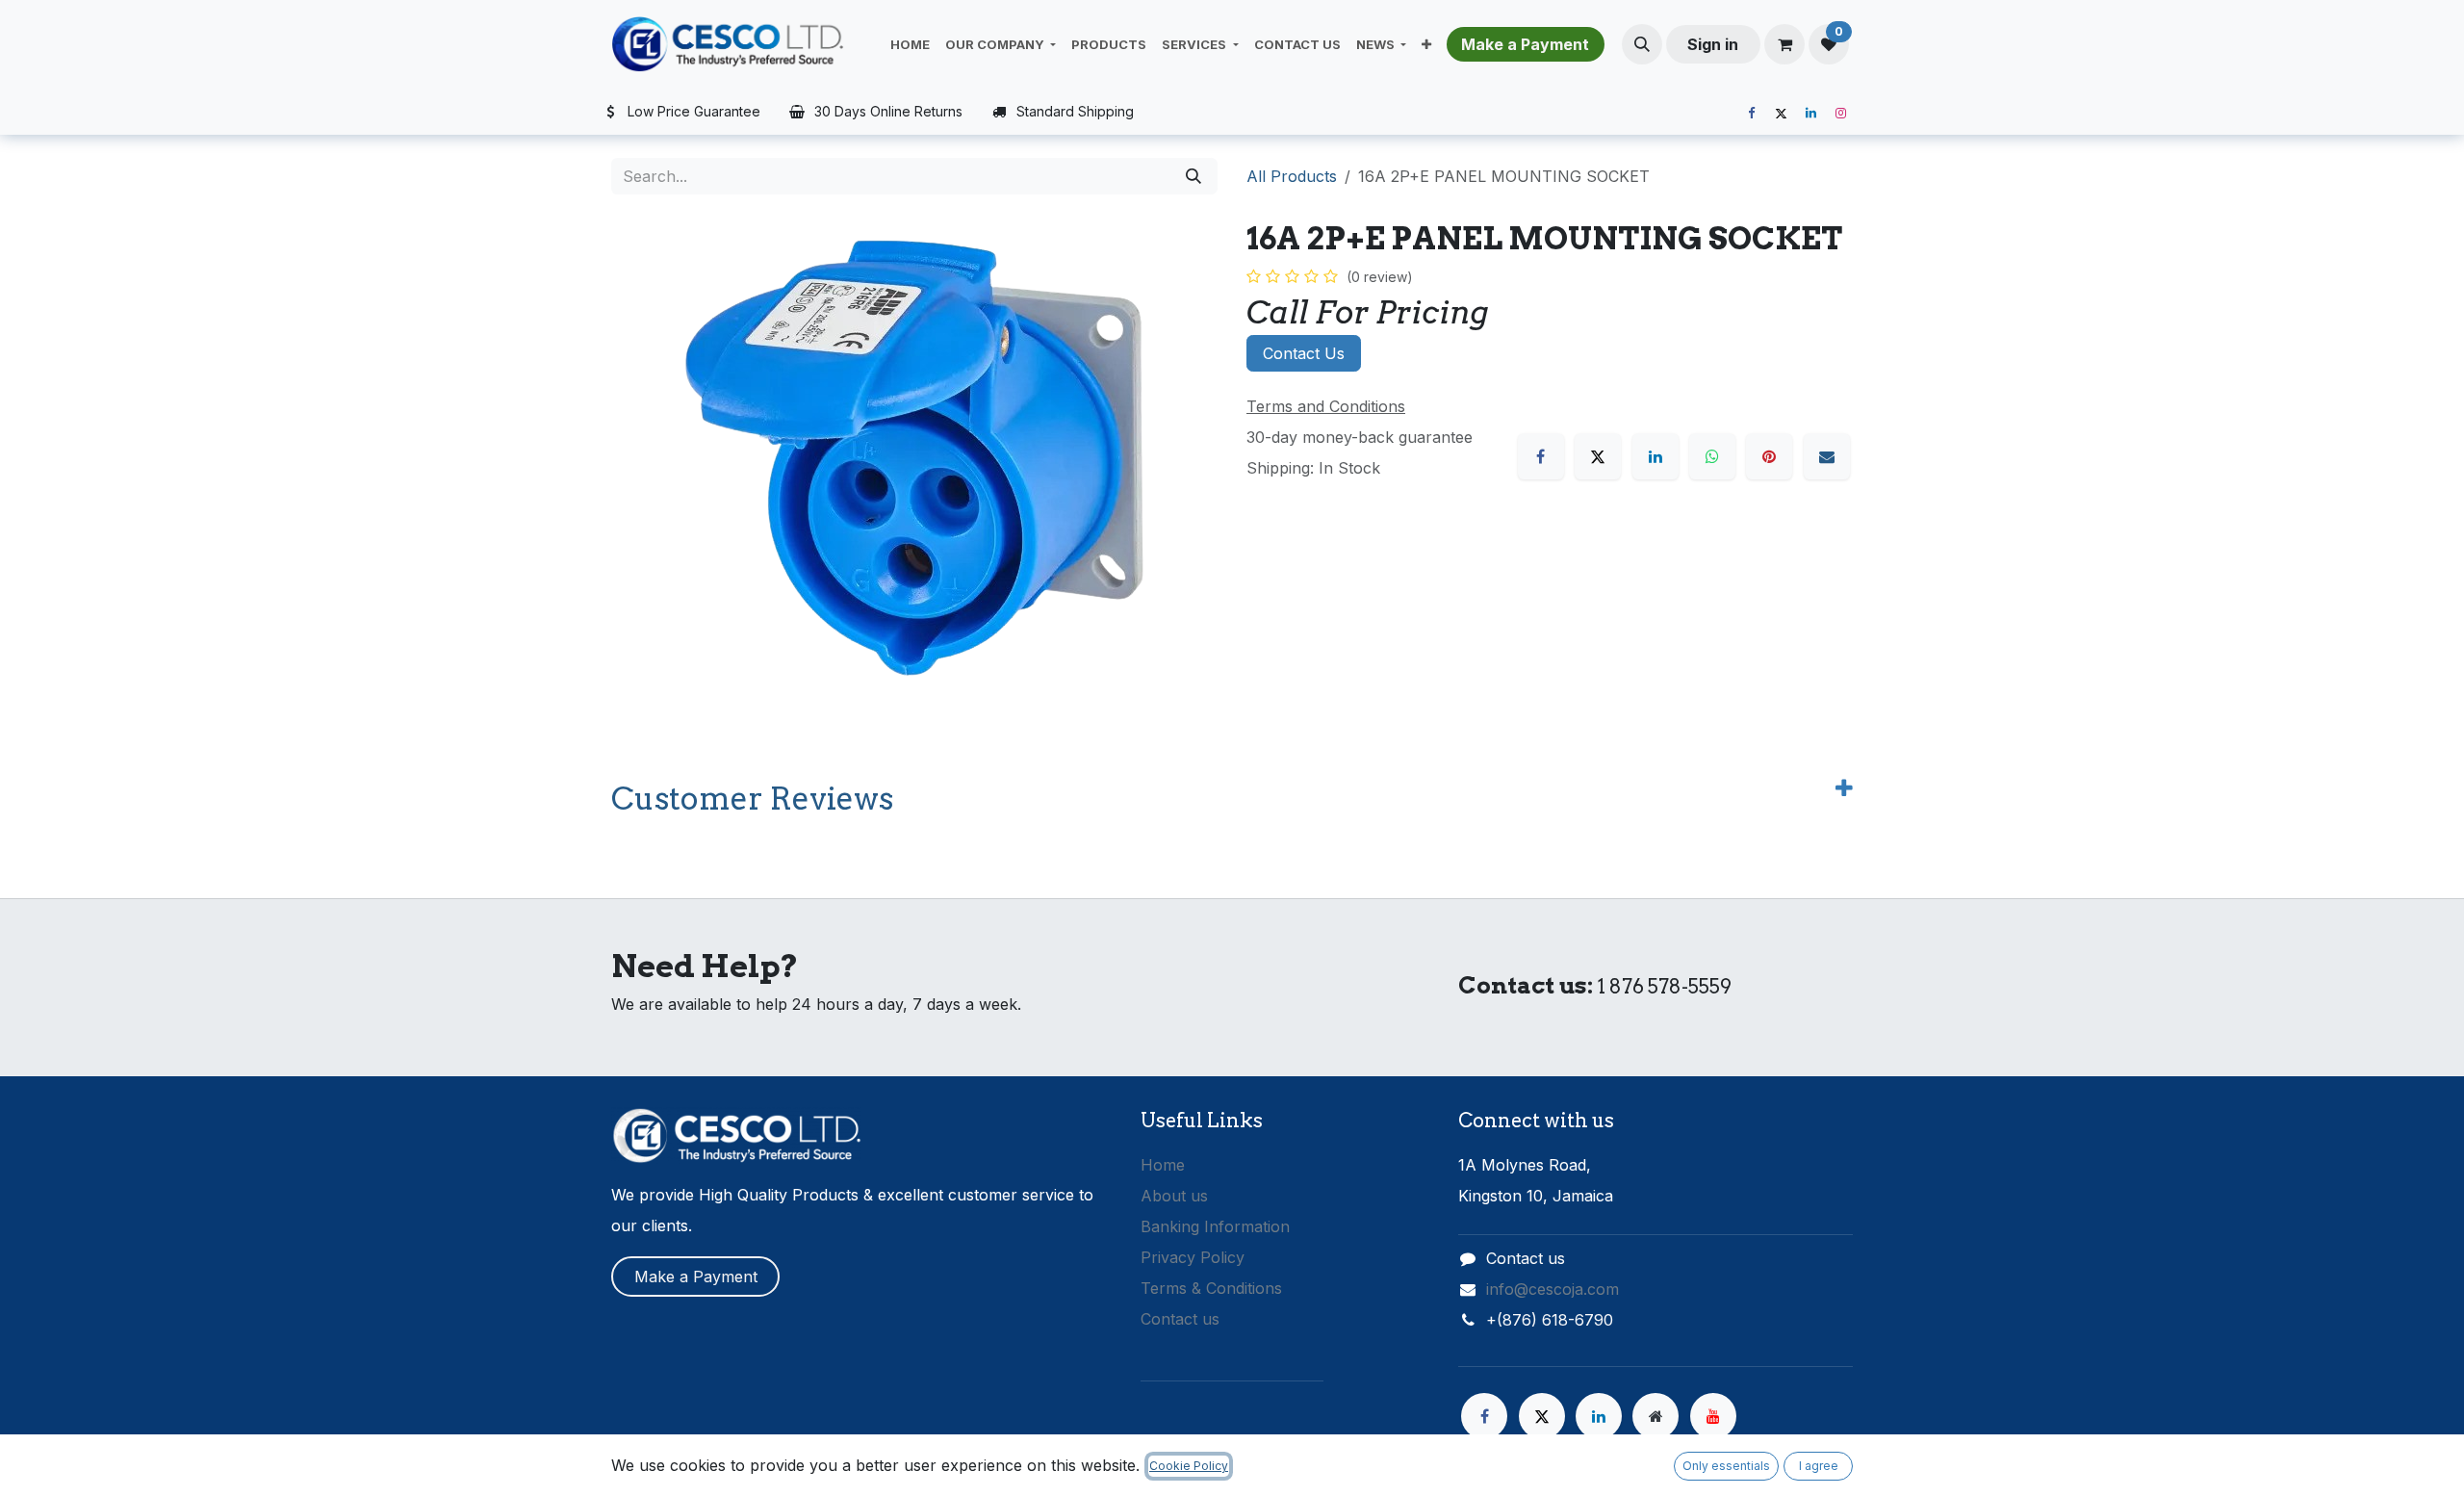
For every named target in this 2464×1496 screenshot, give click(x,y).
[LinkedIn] (1810, 114)
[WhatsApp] (1712, 456)
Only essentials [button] (1726, 1466)
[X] (1781, 114)
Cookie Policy (1189, 1466)
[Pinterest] (1769, 456)
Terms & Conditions (1211, 1288)
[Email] (1827, 456)
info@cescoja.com (1553, 1289)
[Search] (1193, 176)
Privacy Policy (1193, 1257)
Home (1163, 1165)
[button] (1642, 44)
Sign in (1713, 44)
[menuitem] (910, 44)
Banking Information (1215, 1226)
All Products (1292, 176)
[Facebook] (1751, 114)
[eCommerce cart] (1784, 44)
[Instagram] (1840, 114)
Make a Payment (696, 1277)
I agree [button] (1819, 1466)
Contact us (1180, 1319)
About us (1174, 1196)
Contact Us (1304, 353)
